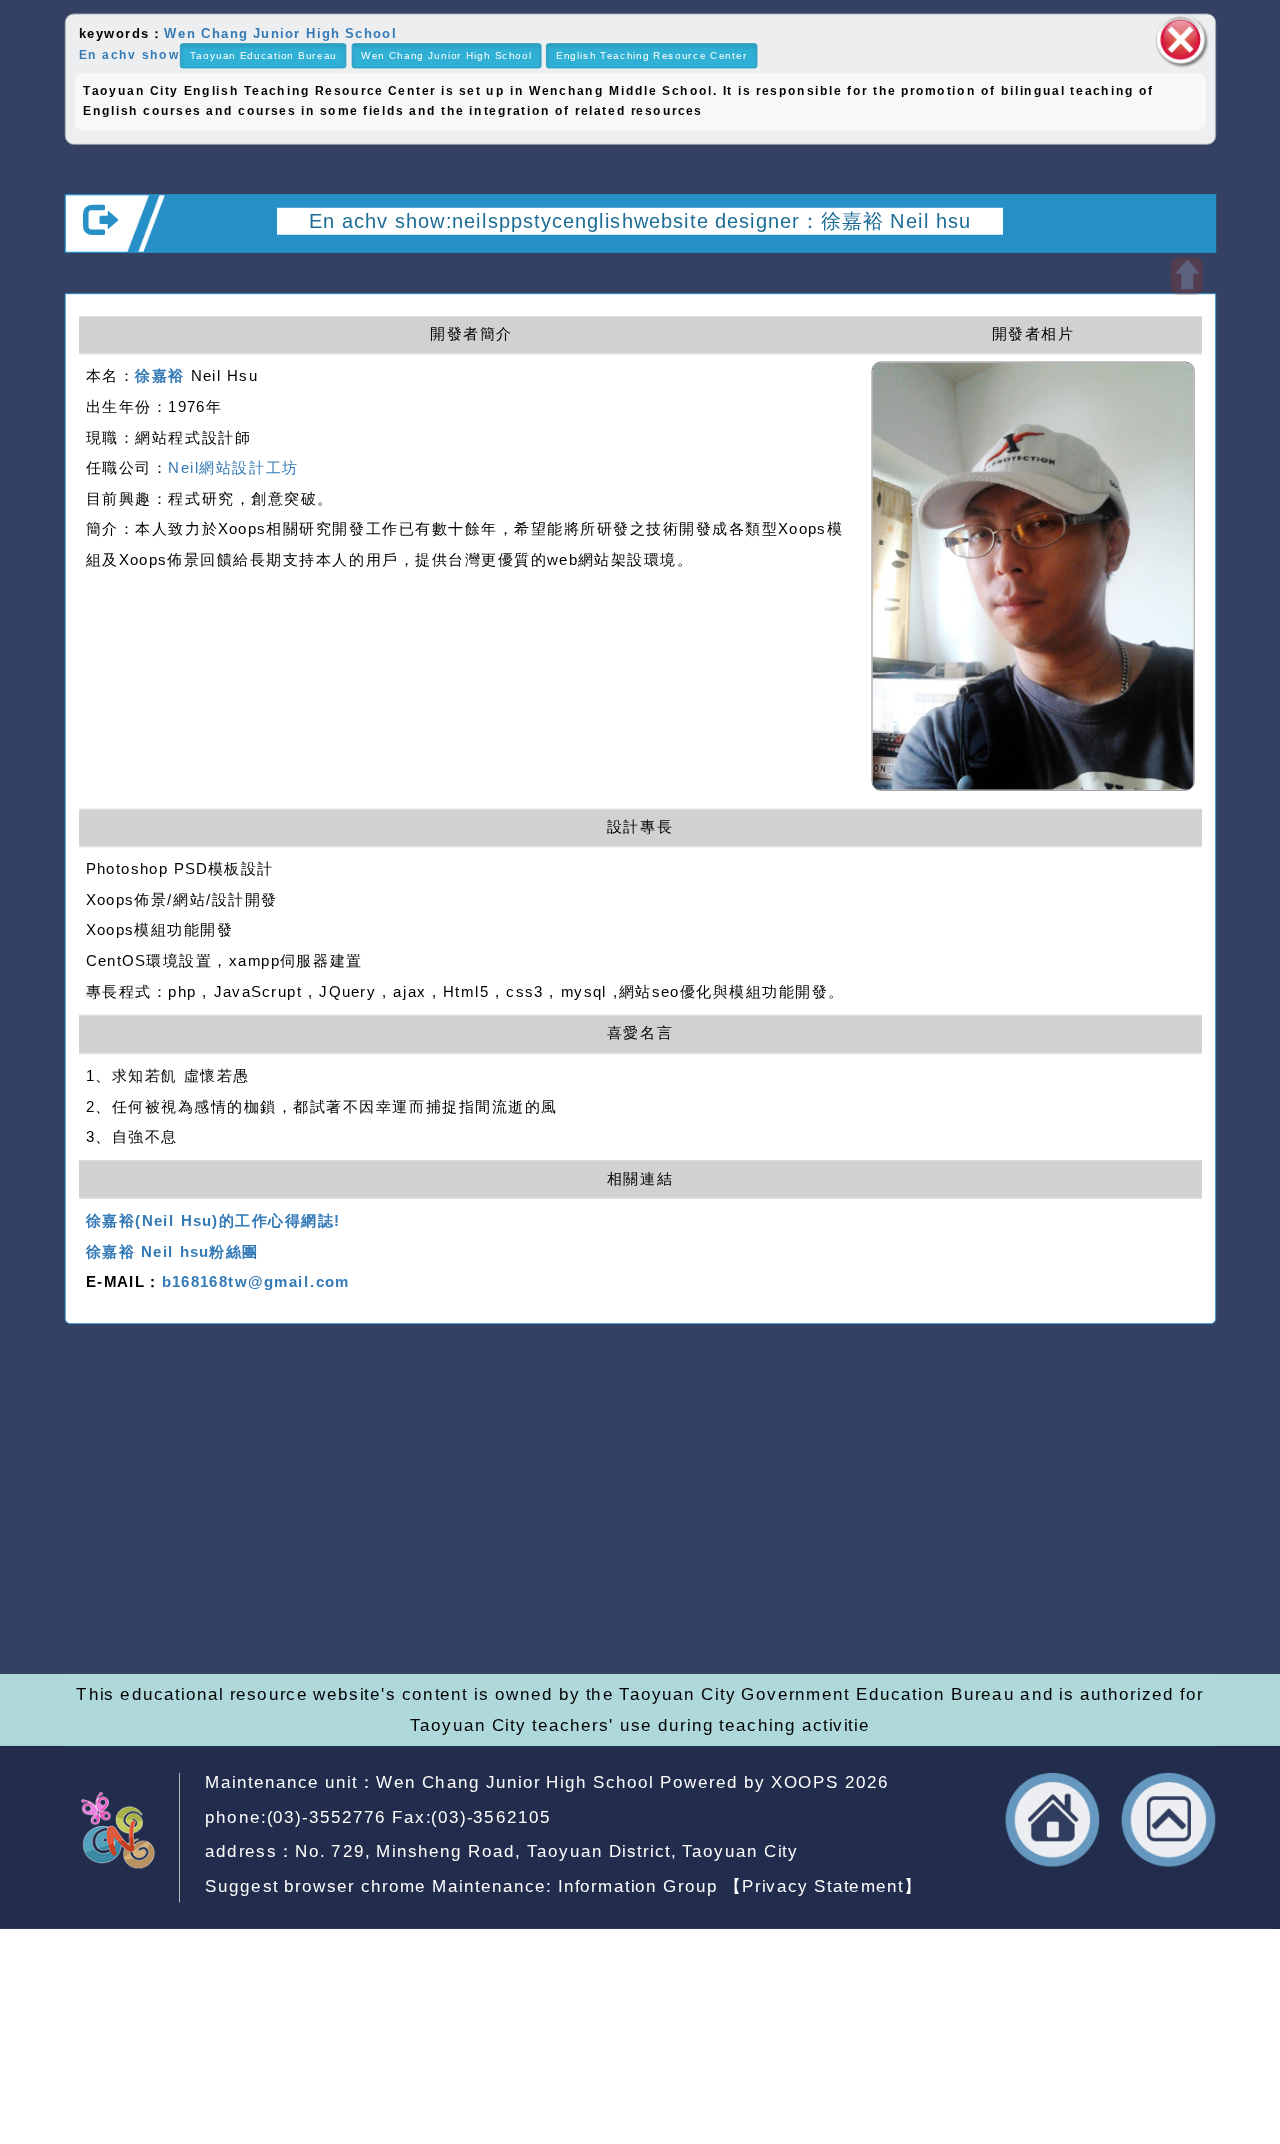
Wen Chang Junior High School (280, 32)
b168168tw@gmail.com (256, 1282)
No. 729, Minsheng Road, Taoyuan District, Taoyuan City (546, 1851)
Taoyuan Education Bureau (263, 55)
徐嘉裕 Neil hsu (557, 1612)
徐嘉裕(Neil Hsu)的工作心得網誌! (213, 1220)
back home (1053, 1820)
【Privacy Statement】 (823, 1885)
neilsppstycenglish (499, 1496)
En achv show (129, 54)
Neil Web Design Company (603, 1583)
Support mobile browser (978, 1525)
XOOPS (805, 1782)
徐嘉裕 (160, 376)
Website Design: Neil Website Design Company (135, 1557)
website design (382, 1583)
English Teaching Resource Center (651, 55)
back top (1169, 1820)
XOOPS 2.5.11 (463, 1554)
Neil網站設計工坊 (233, 468)
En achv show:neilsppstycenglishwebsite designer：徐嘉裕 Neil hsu (640, 220)
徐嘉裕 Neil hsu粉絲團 (172, 1251)
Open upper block (1186, 276)
